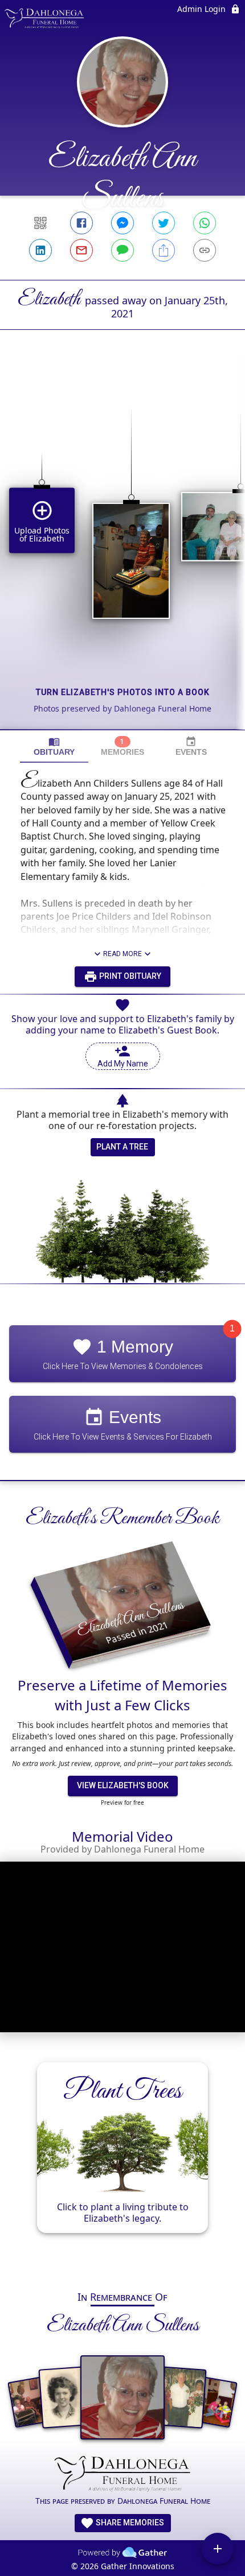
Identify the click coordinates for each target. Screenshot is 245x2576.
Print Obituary (129, 976)
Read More (122, 954)
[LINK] (205, 250)
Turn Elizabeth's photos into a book (123, 692)
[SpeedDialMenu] (218, 2549)
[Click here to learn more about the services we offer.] (122, 2475)
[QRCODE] (40, 223)
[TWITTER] (164, 223)
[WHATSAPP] (205, 223)
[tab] (54, 747)
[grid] (122, 549)
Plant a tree (122, 1147)
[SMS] (122, 250)
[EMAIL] (81, 250)
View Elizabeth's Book (123, 1785)
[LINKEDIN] (40, 250)
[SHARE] (164, 250)
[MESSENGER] (122, 223)
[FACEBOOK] (81, 223)
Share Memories (129, 2523)
